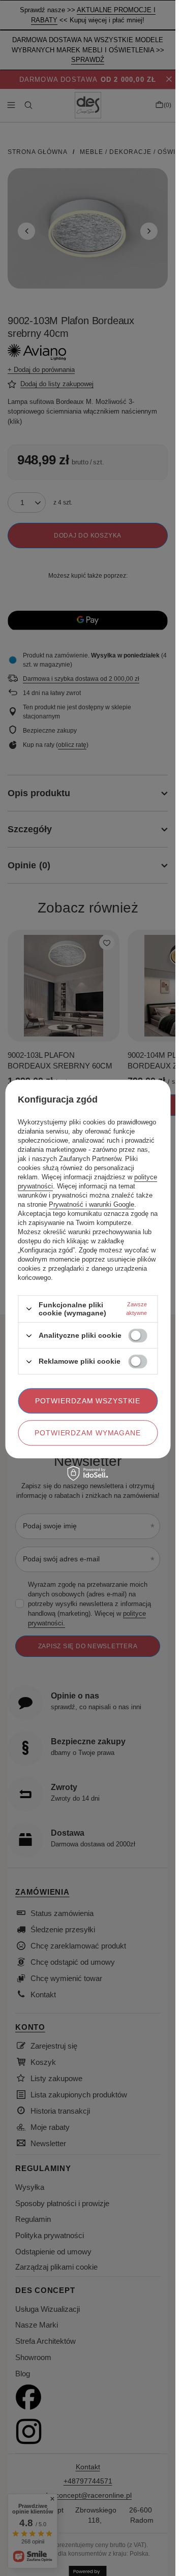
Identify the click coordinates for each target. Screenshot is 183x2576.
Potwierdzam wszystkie (88, 1401)
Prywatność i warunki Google (91, 1204)
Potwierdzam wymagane (88, 1433)
